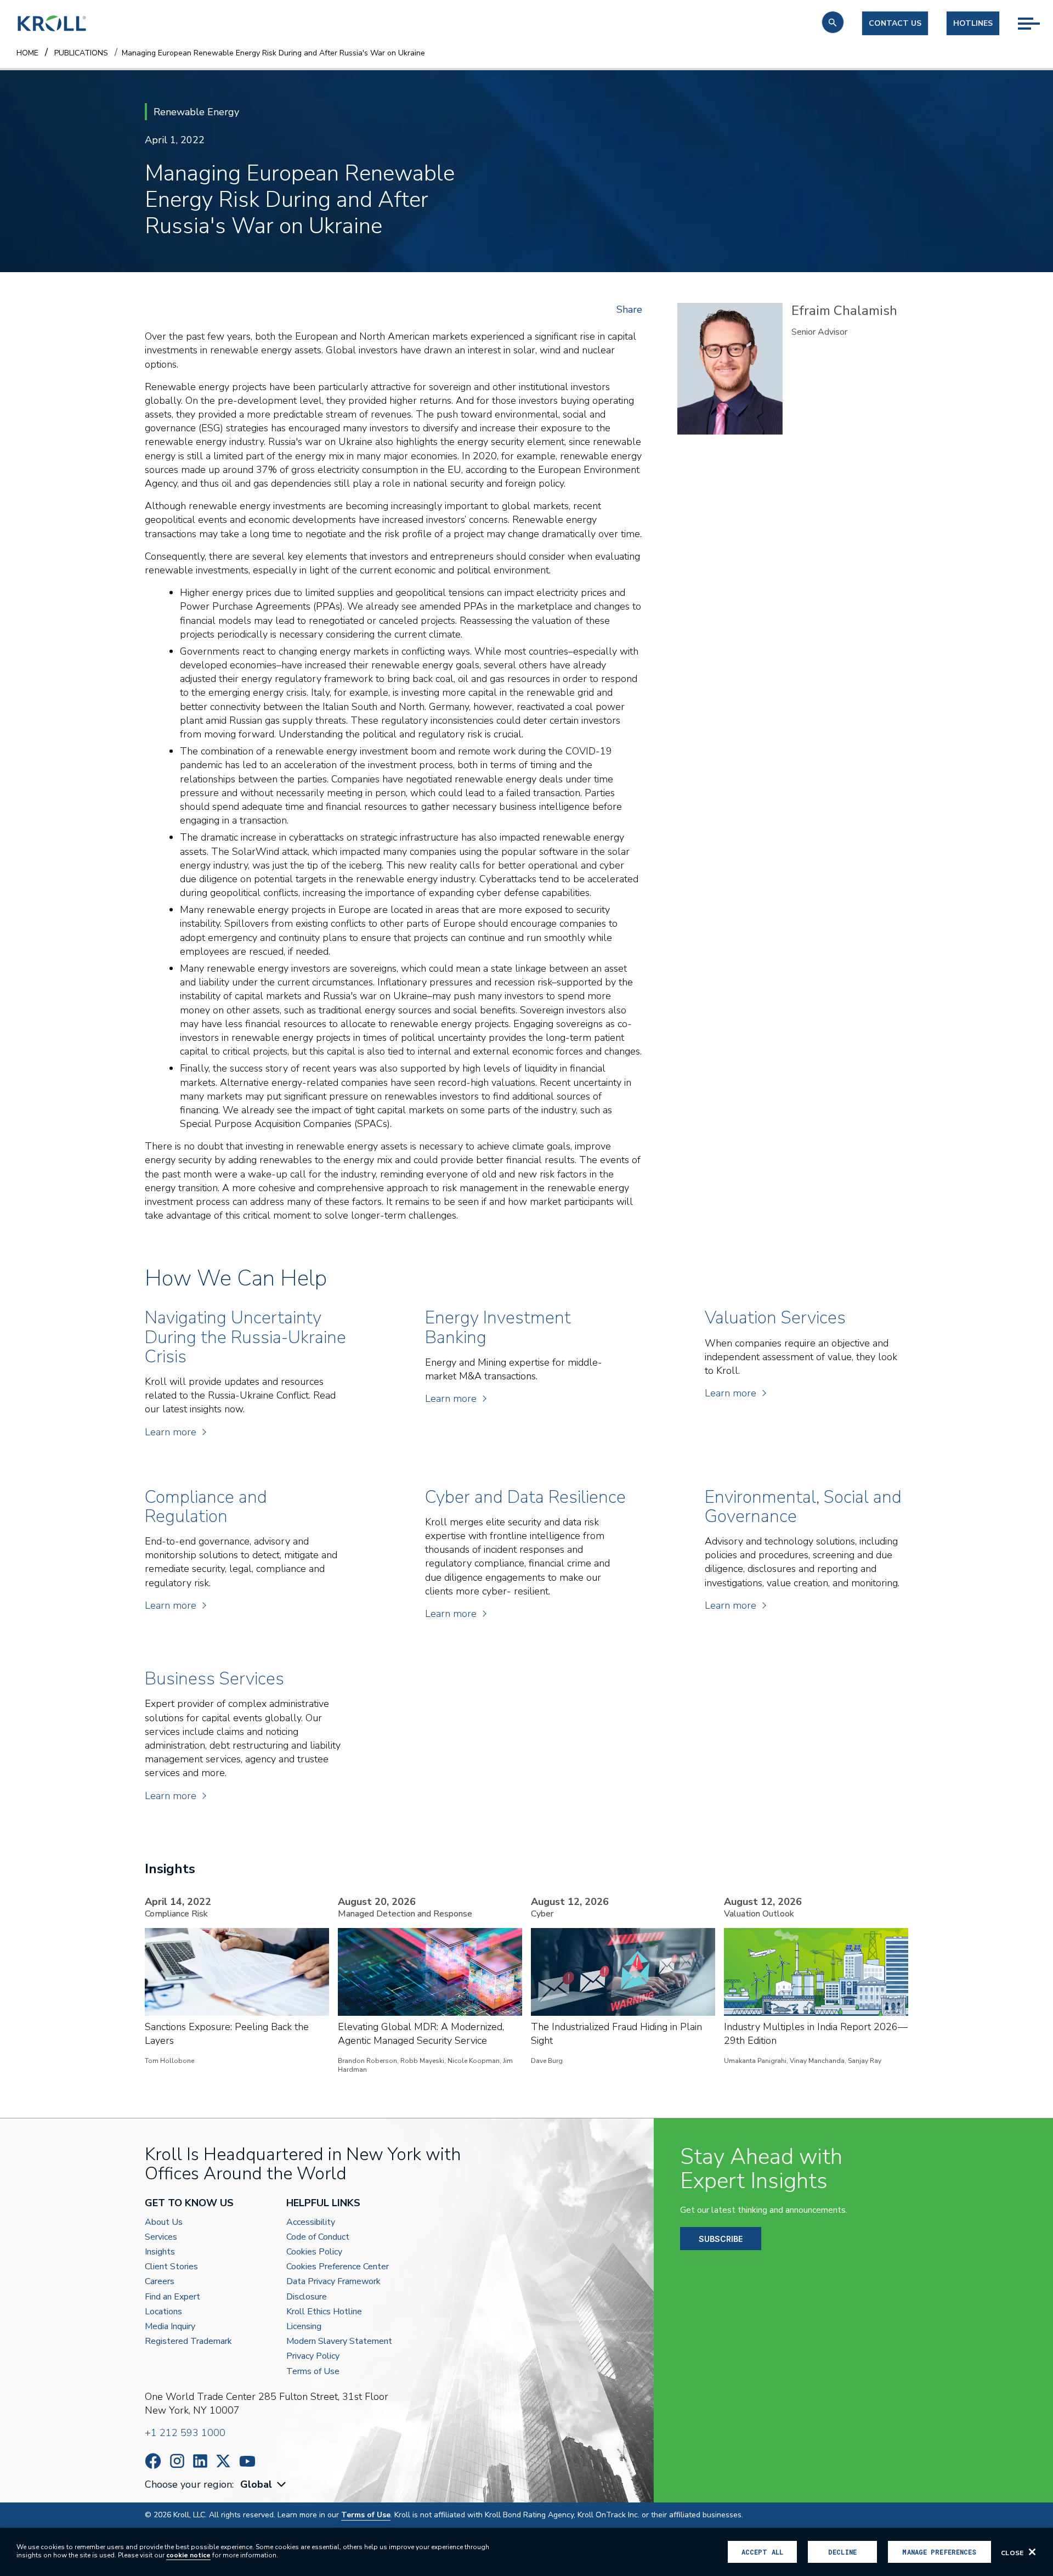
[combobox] (264, 2485)
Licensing (304, 2327)
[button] (833, 22)
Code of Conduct (318, 2237)
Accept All (762, 2552)
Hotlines (973, 23)
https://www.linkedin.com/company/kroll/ (200, 2461)
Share (629, 309)
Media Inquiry (170, 2327)
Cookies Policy (314, 2252)
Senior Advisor (819, 332)
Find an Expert (172, 2297)
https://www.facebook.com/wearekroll (153, 2461)
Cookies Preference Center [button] (338, 2267)
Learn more (171, 1432)
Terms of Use (313, 2372)
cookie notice (188, 2555)
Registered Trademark (188, 2341)
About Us (164, 2222)
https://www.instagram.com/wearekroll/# (177, 2461)
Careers (160, 2282)
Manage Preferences (939, 2552)
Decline (842, 2552)
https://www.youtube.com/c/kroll (247, 2461)
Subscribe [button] (721, 2239)
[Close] (1032, 2552)
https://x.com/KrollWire (223, 2461)
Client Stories (171, 2267)
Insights (160, 2252)
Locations (163, 2312)
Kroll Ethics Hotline (324, 2312)
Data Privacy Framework (333, 2282)
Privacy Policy (313, 2356)
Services (161, 2237)
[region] (526, 2552)
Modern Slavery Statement (339, 2341)
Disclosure (307, 2297)
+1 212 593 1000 (185, 2433)
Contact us (895, 23)
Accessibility (311, 2222)
